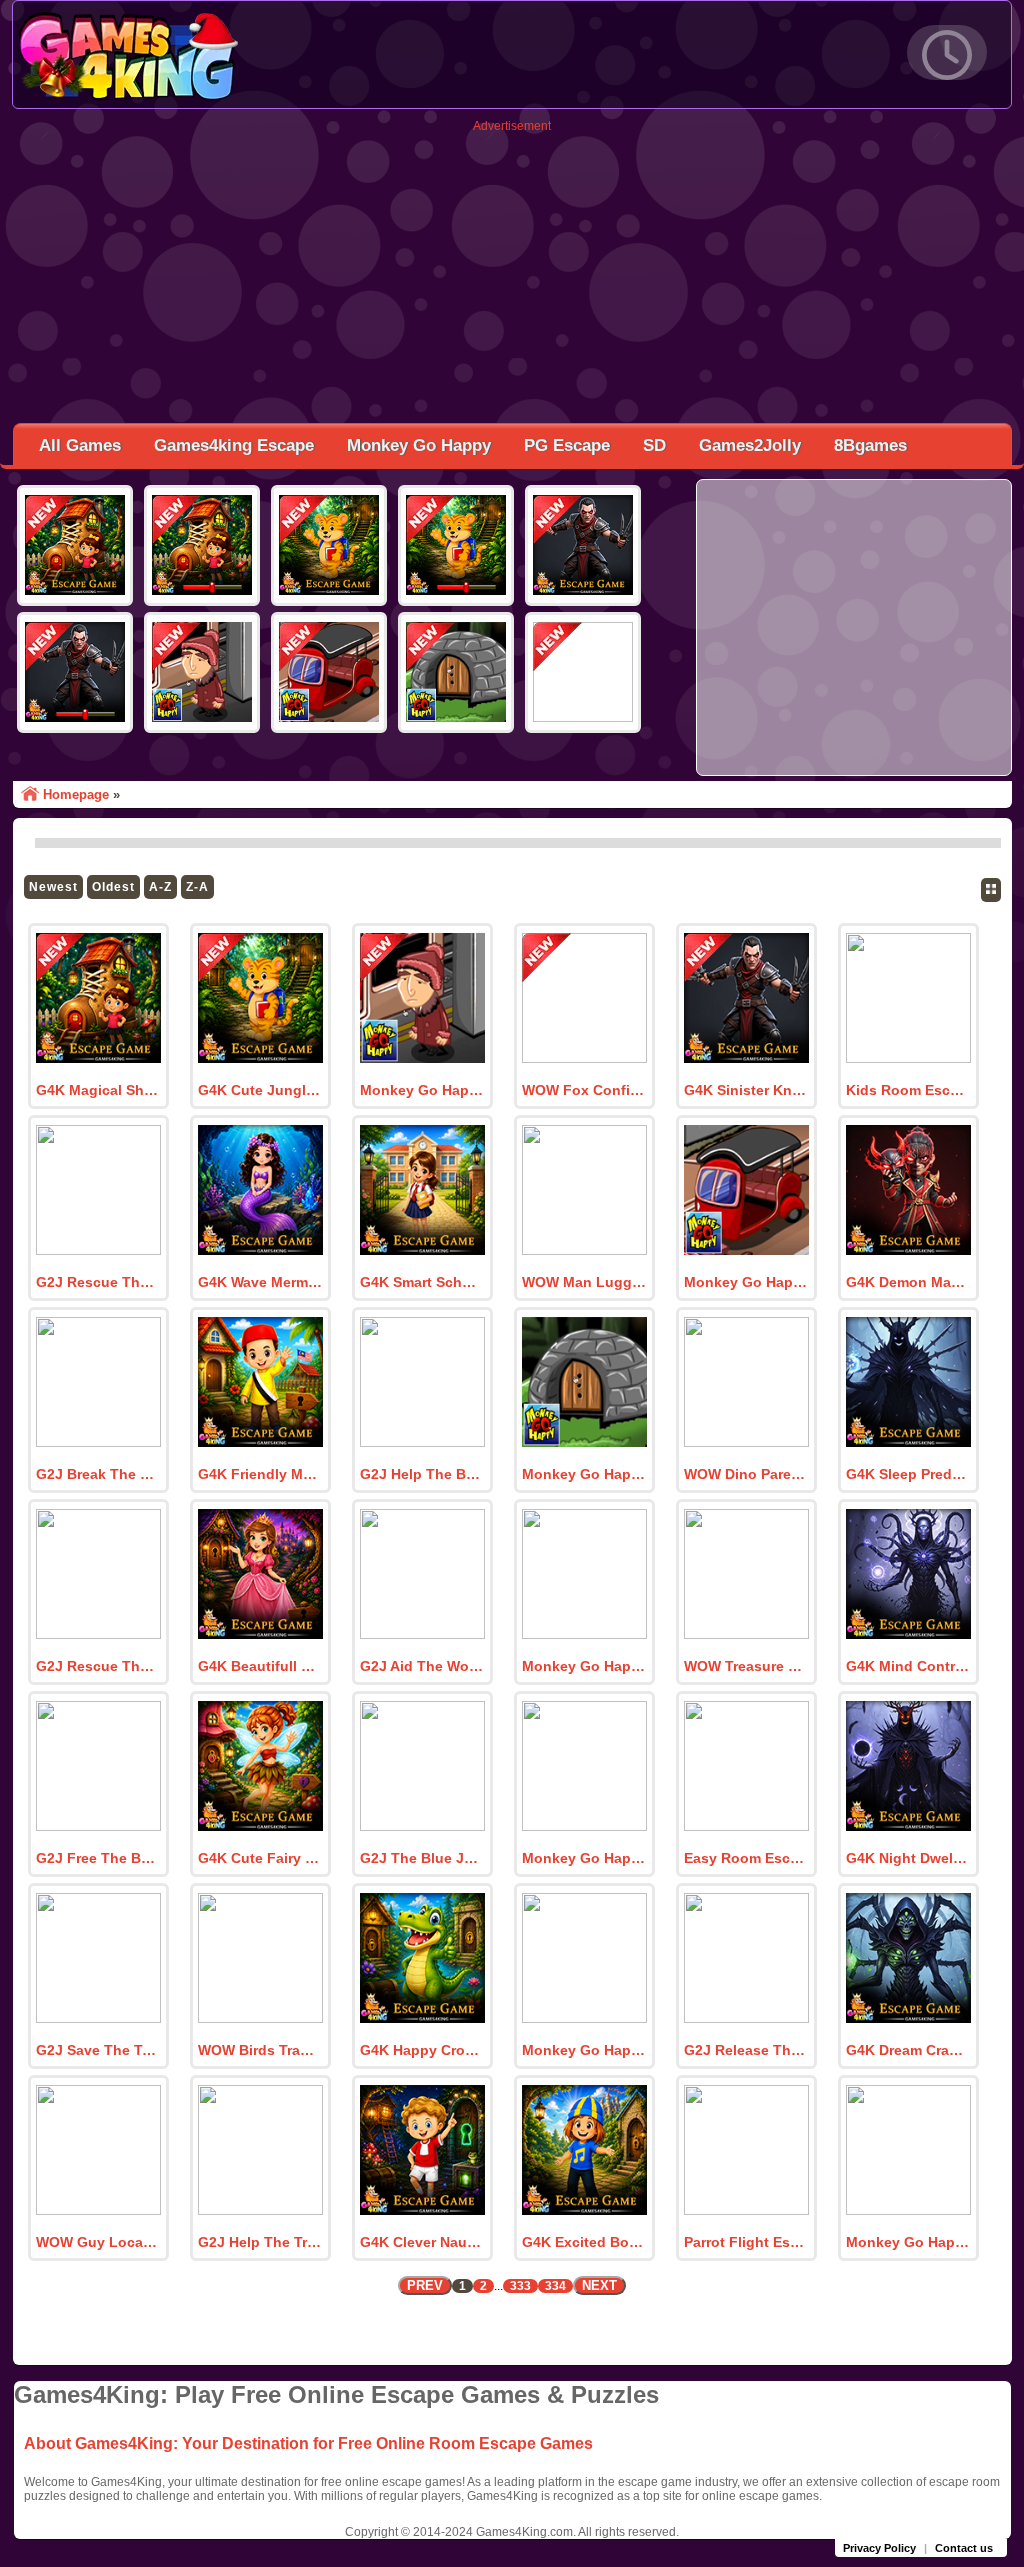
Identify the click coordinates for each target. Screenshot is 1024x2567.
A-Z (160, 887)
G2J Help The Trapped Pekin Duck (260, 2242)
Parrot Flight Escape (746, 2242)
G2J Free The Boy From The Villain (98, 1858)
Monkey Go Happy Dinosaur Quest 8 (908, 2242)
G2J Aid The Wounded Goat (422, 1666)
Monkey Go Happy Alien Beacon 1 (584, 1666)
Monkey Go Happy (419, 445)
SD (654, 445)
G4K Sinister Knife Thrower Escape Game (746, 1090)
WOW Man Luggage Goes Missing (584, 1282)
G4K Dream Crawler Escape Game (908, 2050)
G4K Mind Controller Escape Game (908, 1666)
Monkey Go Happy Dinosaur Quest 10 (584, 1858)
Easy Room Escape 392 (746, 1858)
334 (555, 2286)
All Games (80, 445)
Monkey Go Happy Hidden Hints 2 (746, 1282)
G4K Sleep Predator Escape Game (908, 1474)
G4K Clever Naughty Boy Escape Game (422, 2242)
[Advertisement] (512, 273)
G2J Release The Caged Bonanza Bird (746, 2050)
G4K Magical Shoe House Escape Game (98, 1090)
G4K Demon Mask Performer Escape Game (908, 1282)
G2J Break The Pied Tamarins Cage (98, 1474)
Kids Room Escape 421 (908, 1090)
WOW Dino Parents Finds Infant (746, 1474)
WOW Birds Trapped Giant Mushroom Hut (260, 2050)
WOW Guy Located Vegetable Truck (98, 2242)
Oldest (113, 887)
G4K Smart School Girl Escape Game (422, 1282)
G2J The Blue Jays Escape (422, 1858)
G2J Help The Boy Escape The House (422, 1474)
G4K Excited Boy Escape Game (584, 2242)
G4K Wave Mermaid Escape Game (260, 1282)
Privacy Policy (879, 2548)
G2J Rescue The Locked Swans (98, 1282)
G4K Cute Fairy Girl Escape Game (260, 1858)
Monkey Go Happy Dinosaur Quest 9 (584, 2050)
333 (520, 2286)
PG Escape (567, 445)
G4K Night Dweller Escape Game (908, 1858)
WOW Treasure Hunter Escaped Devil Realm (746, 1666)
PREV (425, 2285)
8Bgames (870, 445)
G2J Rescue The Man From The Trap (98, 1666)
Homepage (76, 794)
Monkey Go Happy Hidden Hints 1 (584, 1474)
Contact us (964, 2548)
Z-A (197, 887)
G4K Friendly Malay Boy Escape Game (260, 1474)
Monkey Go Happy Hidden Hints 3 (422, 1090)
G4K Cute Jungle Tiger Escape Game (260, 1090)
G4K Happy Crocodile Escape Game (422, 2050)
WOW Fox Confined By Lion (584, 1090)
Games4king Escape (234, 445)
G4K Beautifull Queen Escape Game (260, 1666)
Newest (53, 887)
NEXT (599, 2285)
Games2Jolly (750, 445)
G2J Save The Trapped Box (98, 2050)
